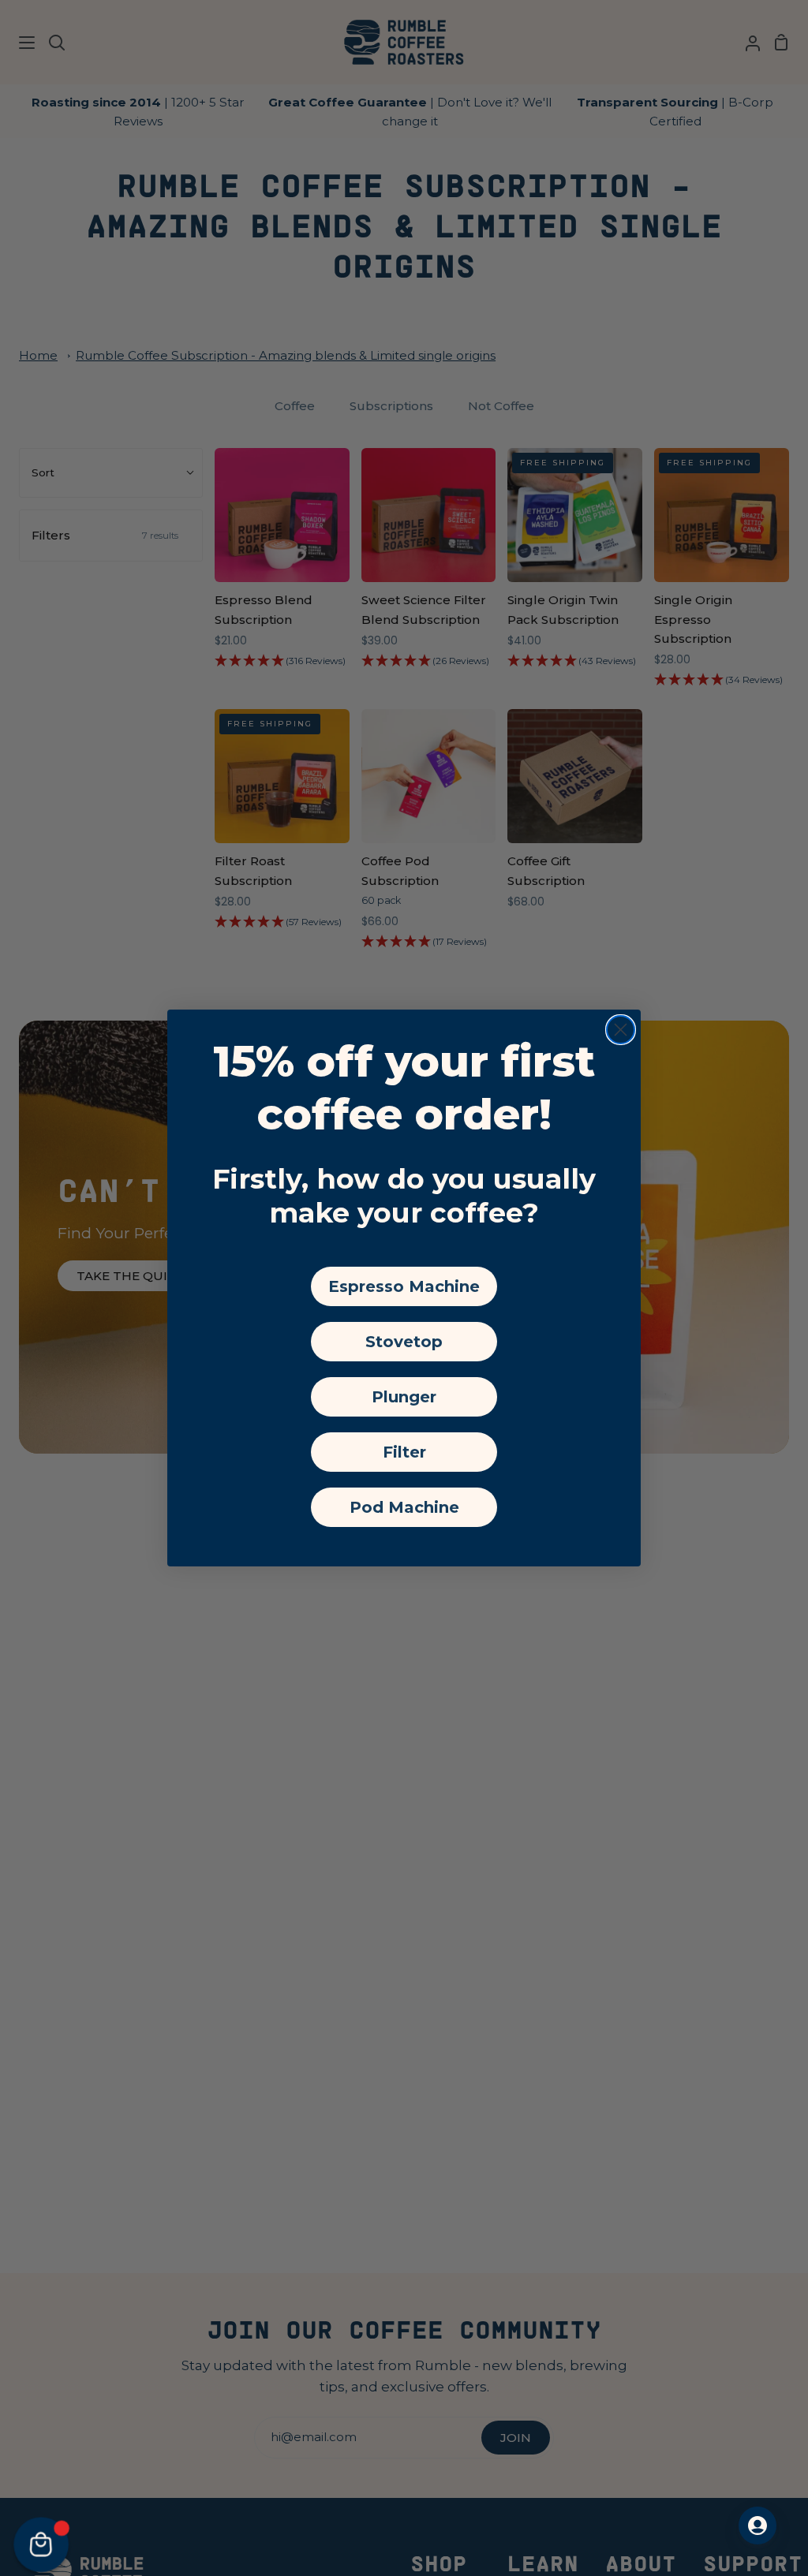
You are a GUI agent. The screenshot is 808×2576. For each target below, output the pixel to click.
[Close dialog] (621, 1030)
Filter (404, 1452)
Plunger (404, 1397)
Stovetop (404, 1342)
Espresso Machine (404, 1286)
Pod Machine (404, 1507)
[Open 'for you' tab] (757, 2526)
